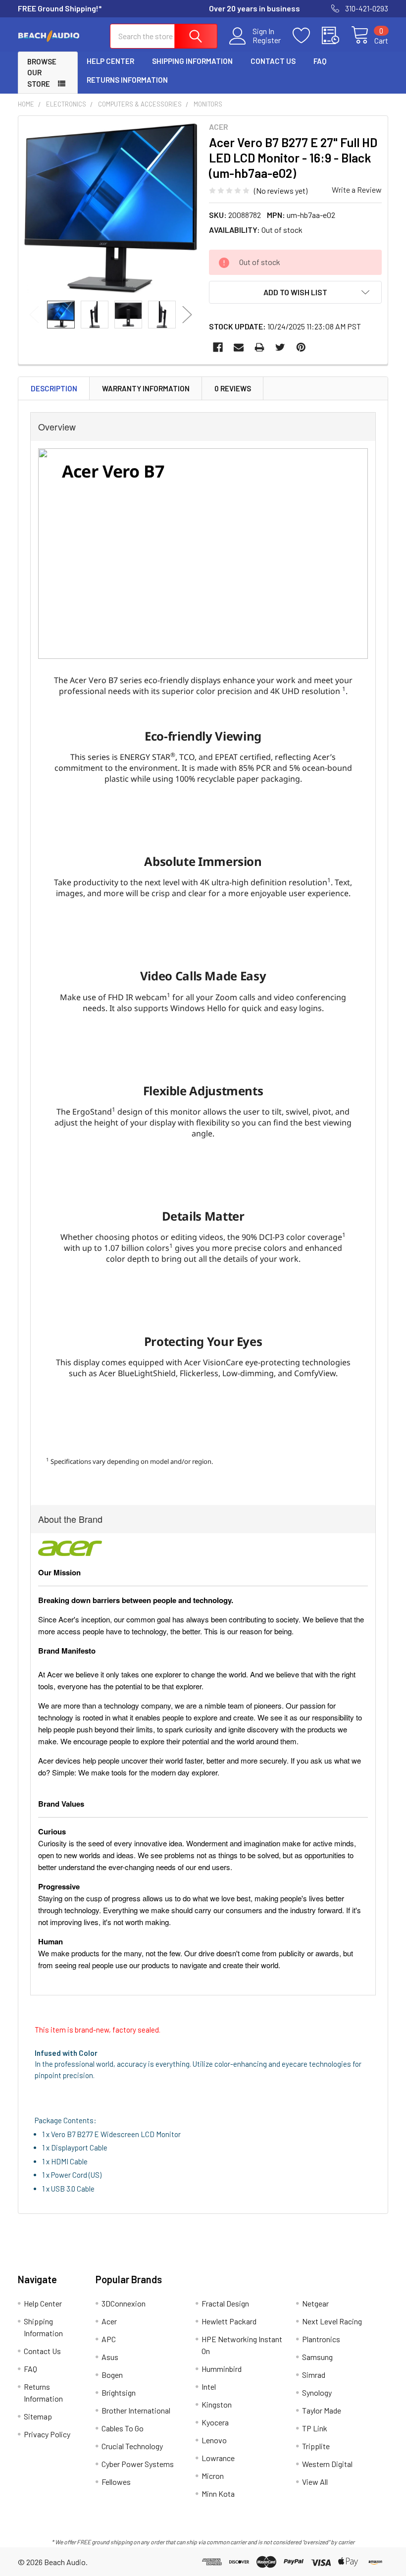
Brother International (136, 2410)
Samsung (317, 2357)
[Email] (239, 347)
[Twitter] (280, 347)
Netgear (315, 2303)
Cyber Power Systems (138, 2464)
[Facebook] (218, 347)
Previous (34, 314)
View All (315, 2482)
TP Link (315, 2428)
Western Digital (327, 2464)
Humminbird (222, 2369)
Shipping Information (192, 61)
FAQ (320, 61)
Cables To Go (123, 2428)
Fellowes (116, 2482)
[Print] (259, 347)
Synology (317, 2392)
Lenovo (214, 2440)
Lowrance (218, 2458)
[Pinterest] (301, 347)
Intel (209, 2387)
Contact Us (273, 61)
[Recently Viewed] (336, 36)
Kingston (217, 2404)
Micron (213, 2476)
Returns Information (127, 80)
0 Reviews (233, 388)
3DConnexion (124, 2303)
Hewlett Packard (229, 2321)
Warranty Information (146, 388)
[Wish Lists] (307, 36)
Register (267, 40)
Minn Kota (218, 2494)
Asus (110, 2357)
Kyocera (215, 2422)
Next (187, 314)
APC (109, 2339)
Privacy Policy (47, 2434)
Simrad (314, 2375)
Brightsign (119, 2392)
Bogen (112, 2375)
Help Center (110, 61)
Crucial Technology (132, 2446)
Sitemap (38, 2416)
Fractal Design (225, 2303)
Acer (109, 2321)
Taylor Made (322, 2410)
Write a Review (357, 189)
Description (54, 388)
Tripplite (316, 2446)
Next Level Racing (332, 2321)
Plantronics (321, 2339)
